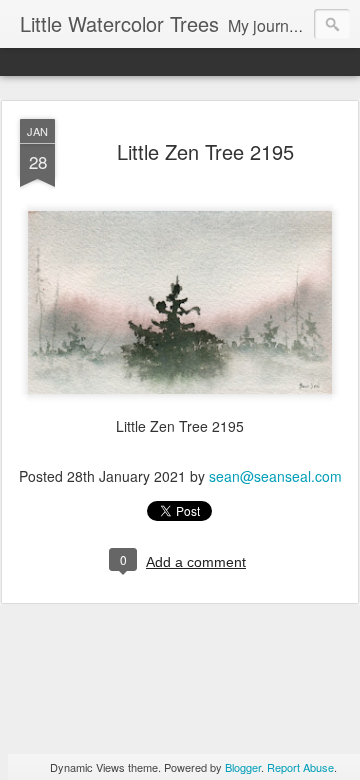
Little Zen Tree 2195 (205, 151)
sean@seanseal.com (275, 476)
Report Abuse (300, 767)
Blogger (243, 767)
